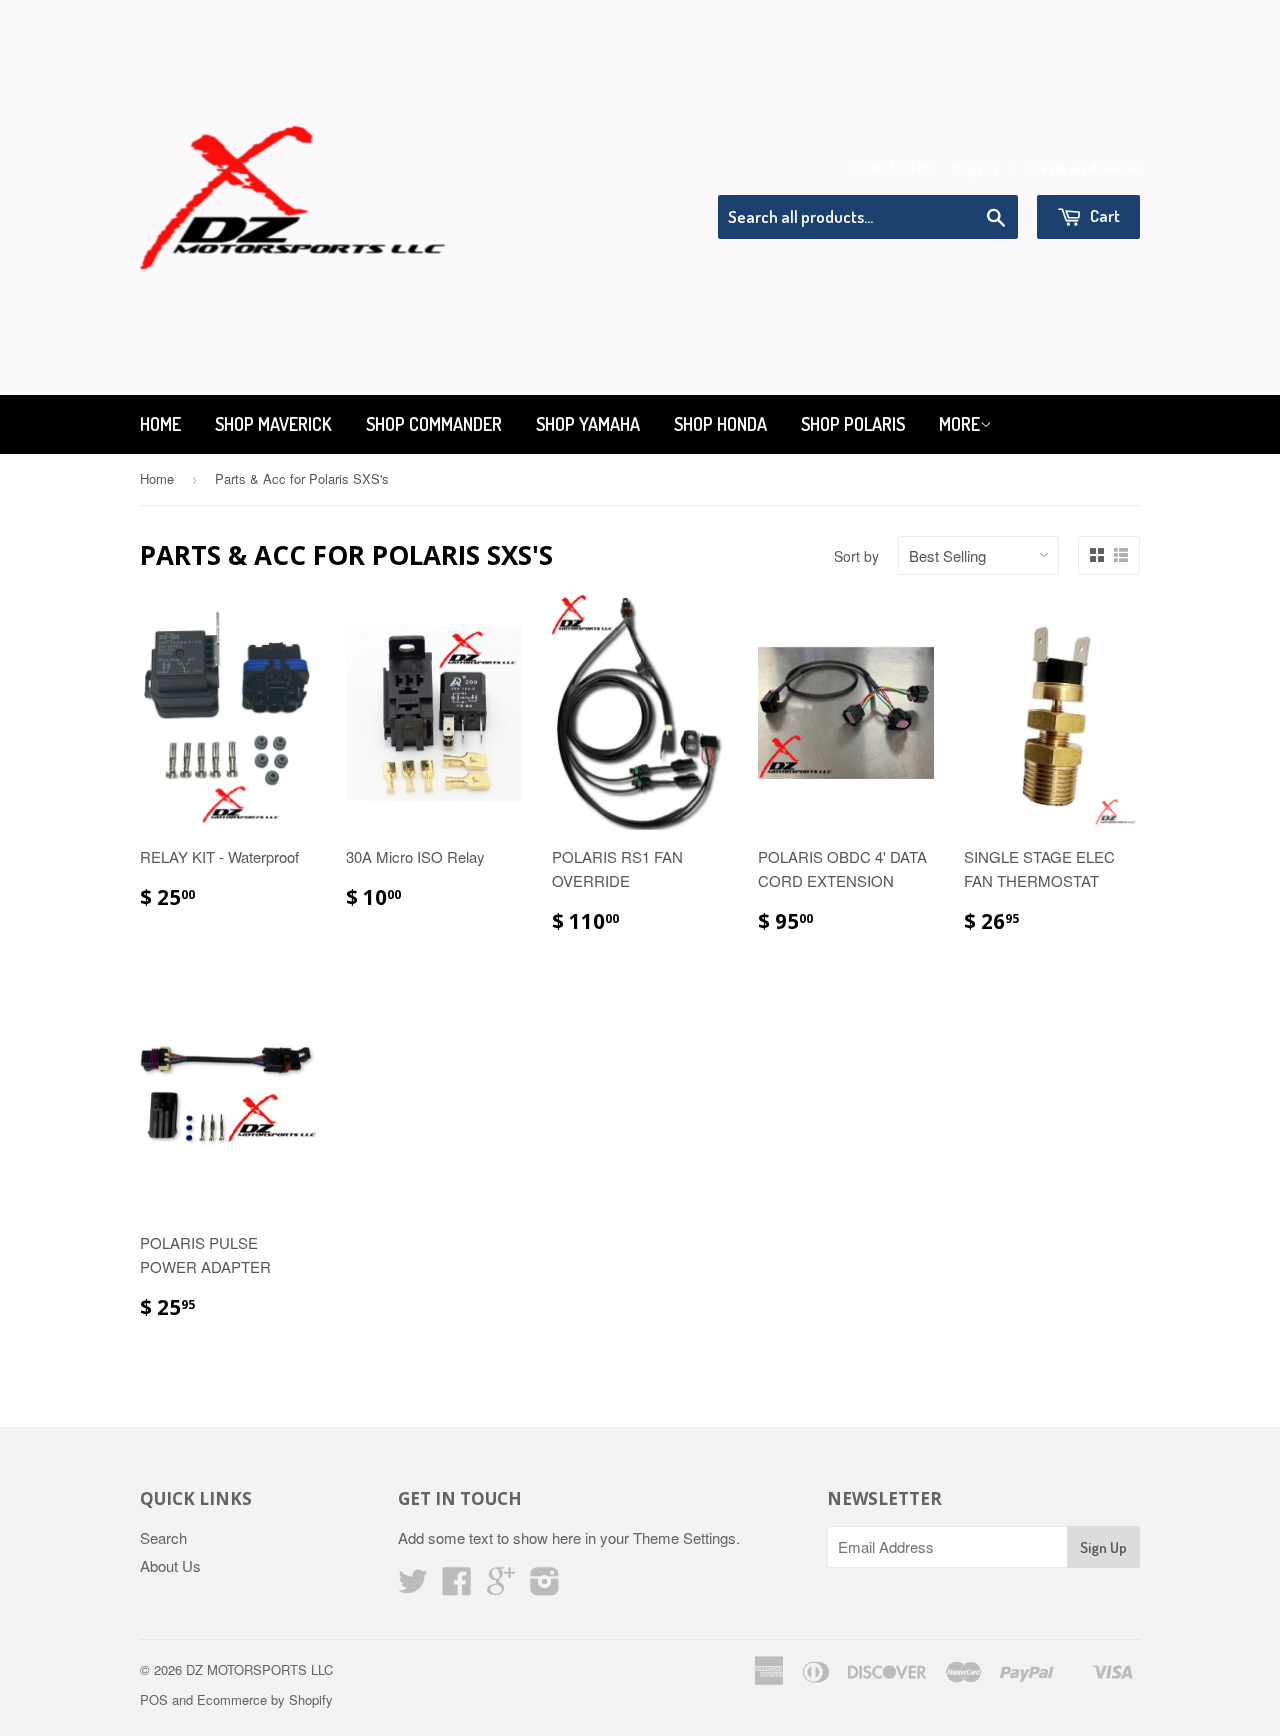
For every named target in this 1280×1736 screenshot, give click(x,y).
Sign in (975, 169)
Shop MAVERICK (273, 424)
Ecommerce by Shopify (265, 1699)
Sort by (856, 556)
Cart (1103, 215)
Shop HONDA (720, 424)
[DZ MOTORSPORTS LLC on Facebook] (457, 1586)
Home (160, 424)
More (959, 424)
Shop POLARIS (853, 424)
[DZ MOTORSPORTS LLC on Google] (501, 1586)
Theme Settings (684, 1537)
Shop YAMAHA (588, 424)
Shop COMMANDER (434, 424)
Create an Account (1083, 169)
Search (163, 1537)
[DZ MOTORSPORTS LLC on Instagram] (545, 1586)
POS (154, 1699)
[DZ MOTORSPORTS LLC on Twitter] (413, 1586)
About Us (170, 1565)
